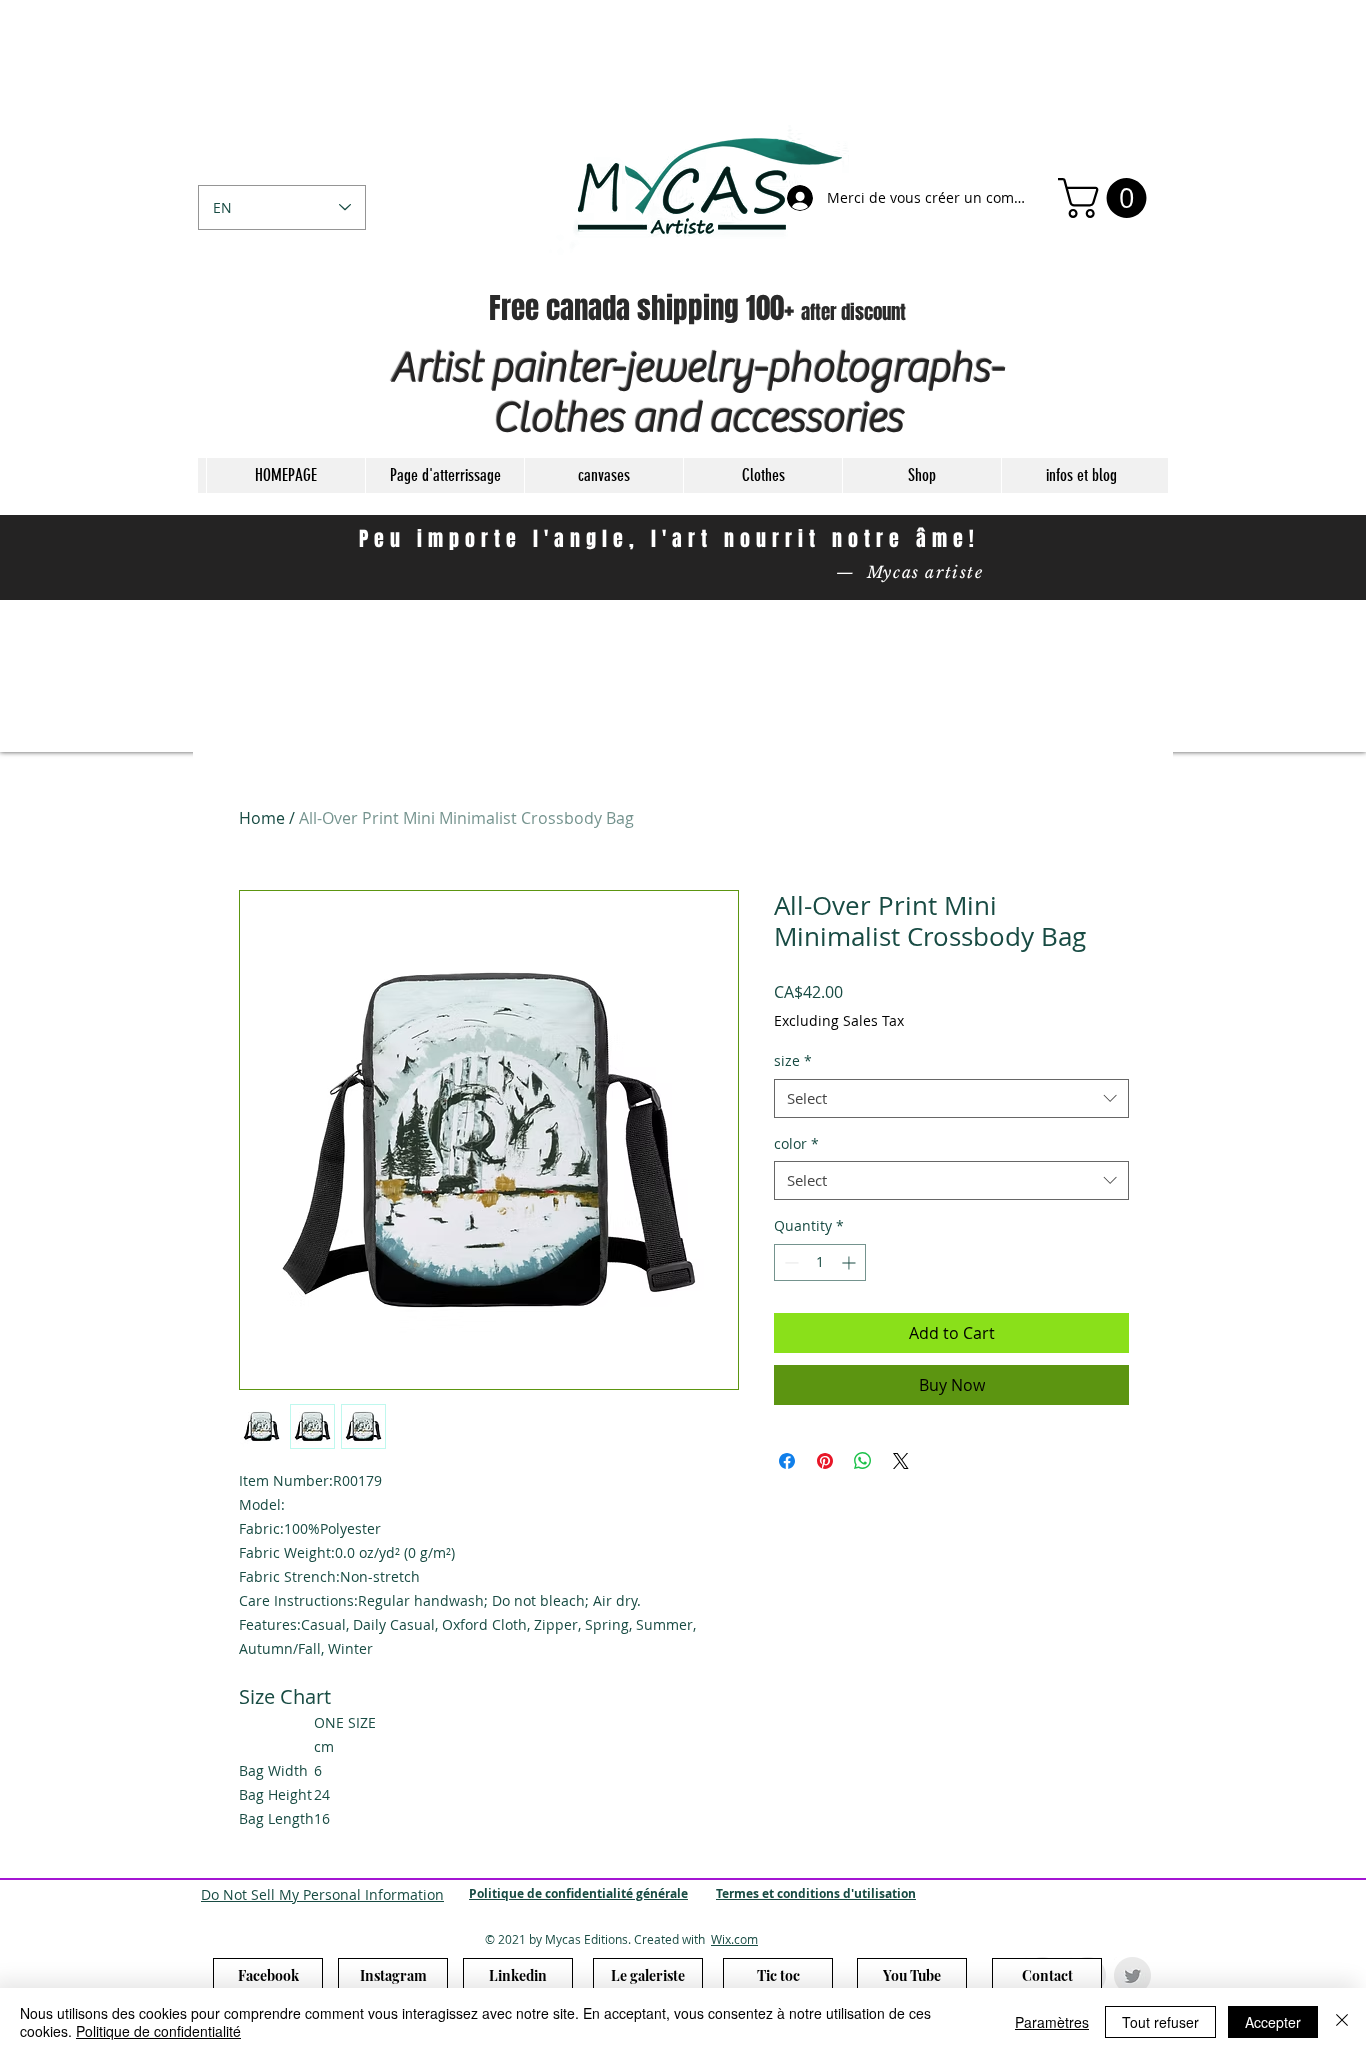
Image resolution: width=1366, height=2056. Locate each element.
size (793, 1060)
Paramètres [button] (1052, 2022)
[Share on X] (901, 1461)
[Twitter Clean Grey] (1132, 1975)
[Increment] (850, 1262)
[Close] (1342, 2022)
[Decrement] (789, 1262)
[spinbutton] (820, 1262)
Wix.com (734, 1939)
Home (262, 818)
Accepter (1273, 2022)
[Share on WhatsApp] (863, 1461)
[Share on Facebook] (787, 1461)
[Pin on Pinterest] (825, 1461)
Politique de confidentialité (158, 2031)
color (796, 1143)
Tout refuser (1160, 2022)
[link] (1107, 198)
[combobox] (951, 1098)
